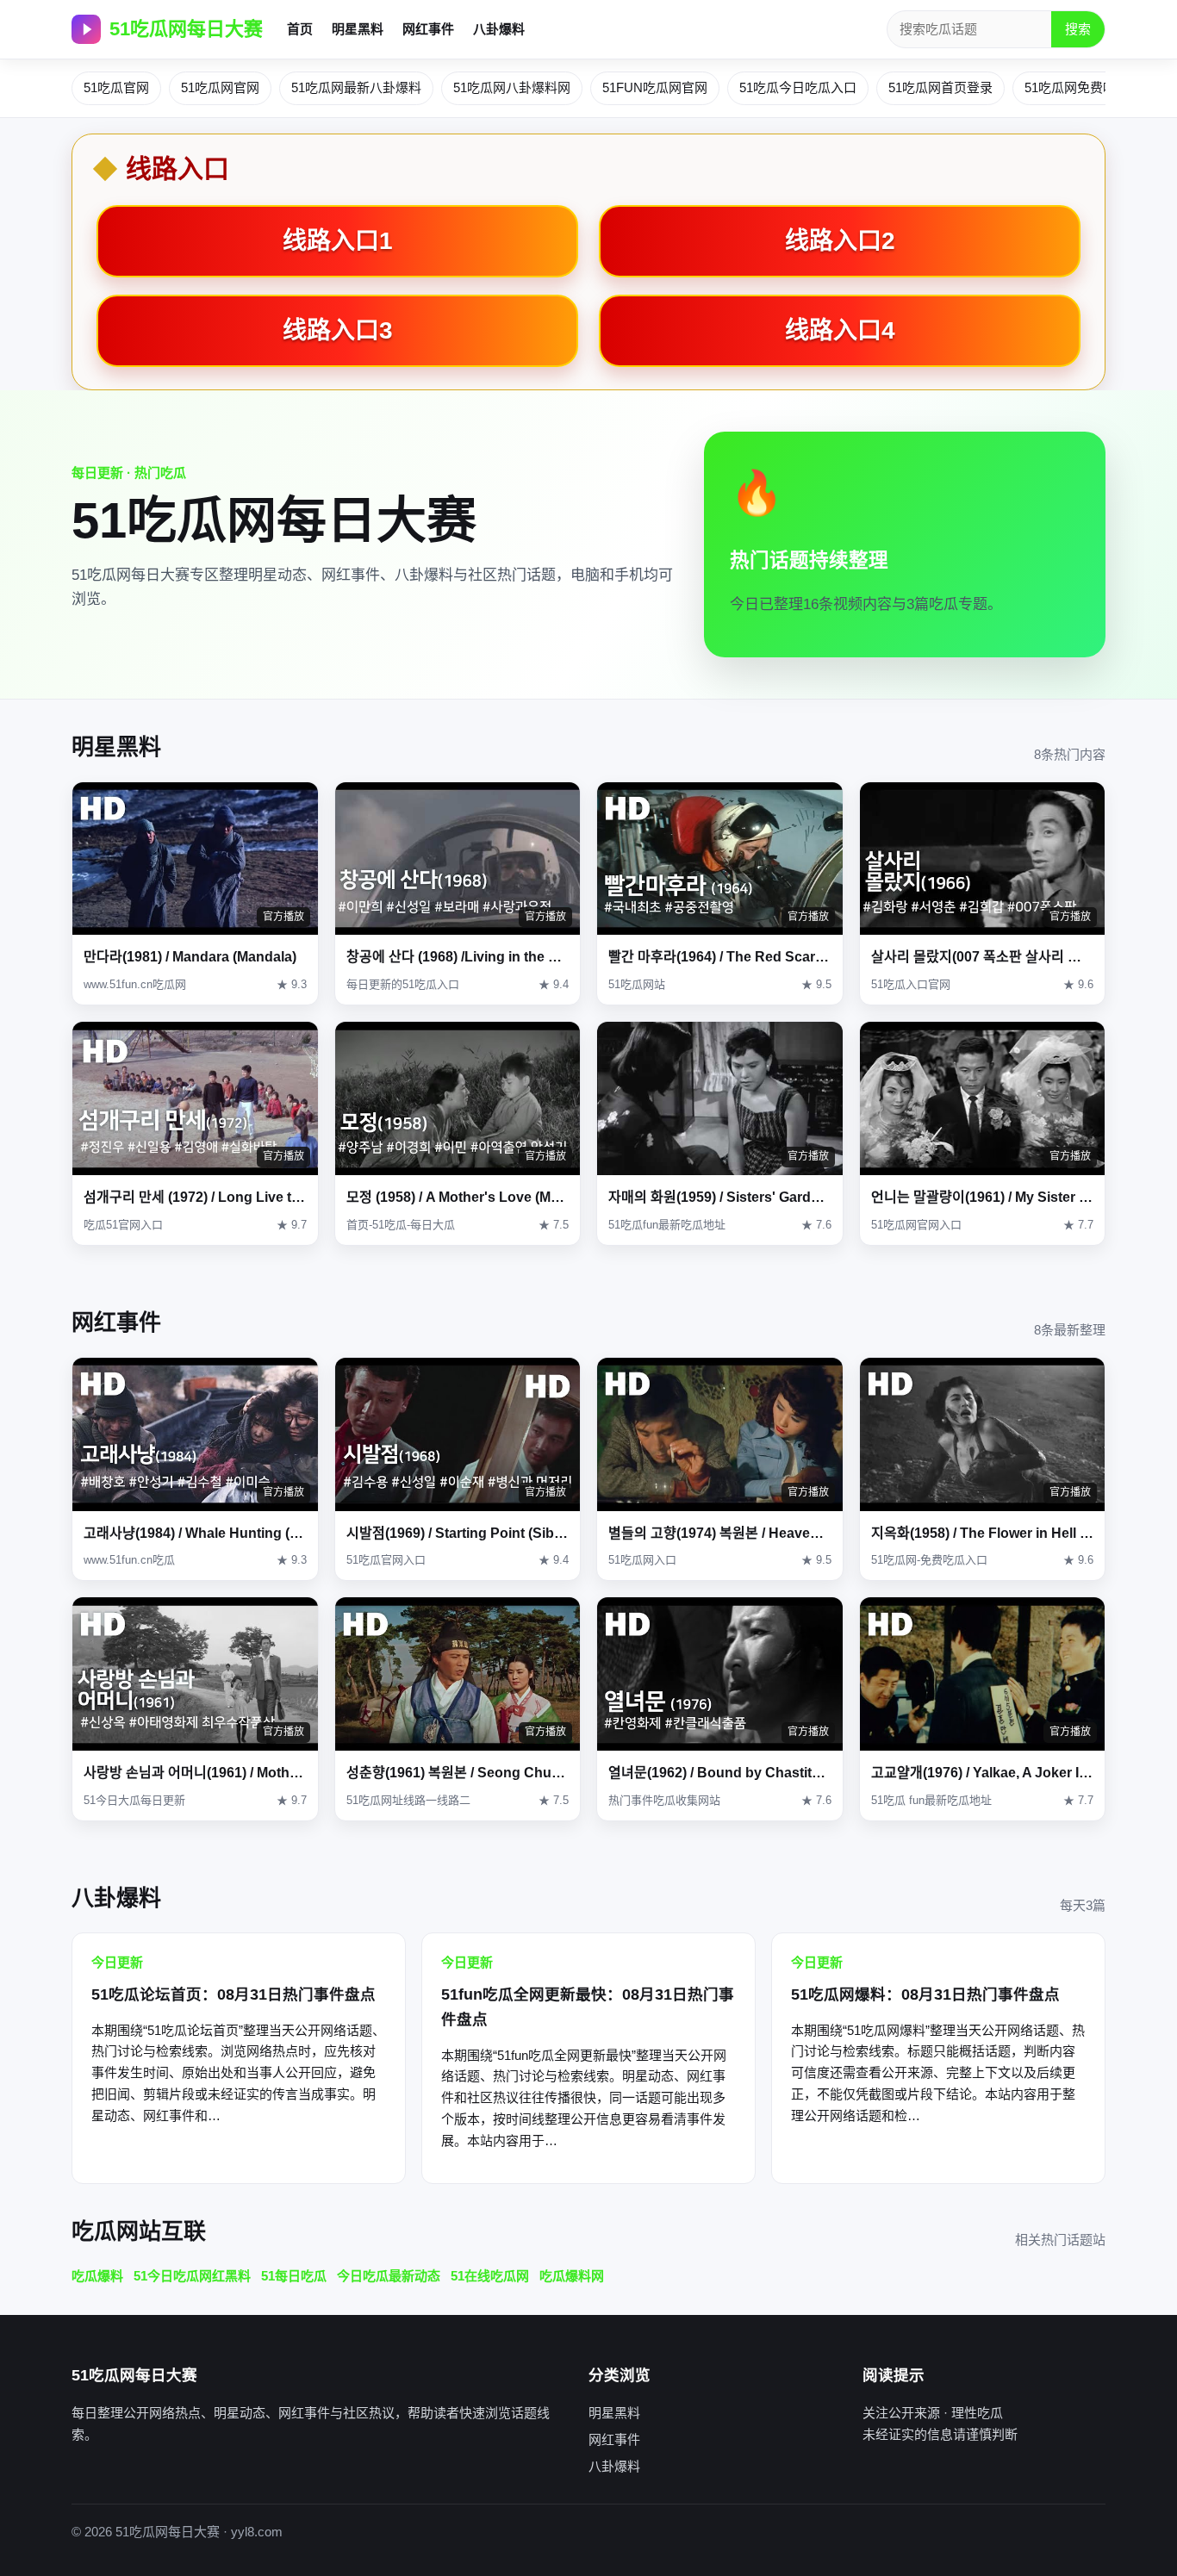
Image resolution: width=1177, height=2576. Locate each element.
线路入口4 (840, 330)
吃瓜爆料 (97, 2276)
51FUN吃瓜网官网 (655, 87)
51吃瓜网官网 (220, 87)
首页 (300, 29)
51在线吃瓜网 (490, 2276)
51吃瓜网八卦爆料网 (512, 87)
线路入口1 (338, 241)
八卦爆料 (499, 29)
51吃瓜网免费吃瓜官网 (1090, 87)
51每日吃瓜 (294, 2276)
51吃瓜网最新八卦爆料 (356, 87)
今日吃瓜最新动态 (389, 2276)
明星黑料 (358, 29)
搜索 (1078, 29)
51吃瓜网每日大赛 (186, 29)
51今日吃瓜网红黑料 (192, 2276)
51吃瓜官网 (116, 87)
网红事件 (428, 29)
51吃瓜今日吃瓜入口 (798, 87)
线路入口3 (338, 330)
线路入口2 (840, 241)
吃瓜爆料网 (572, 2276)
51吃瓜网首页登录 (940, 87)
